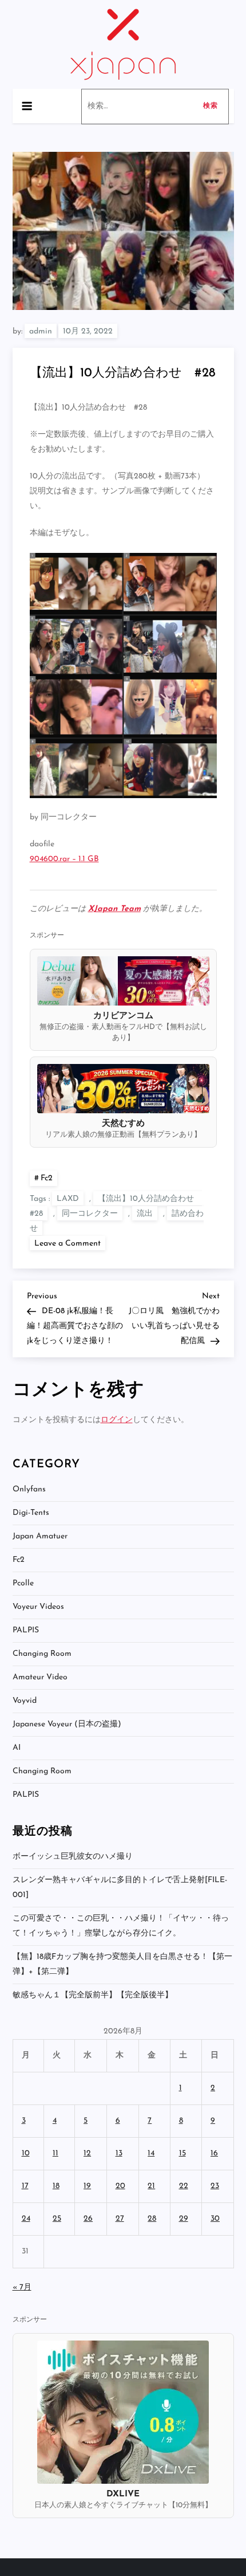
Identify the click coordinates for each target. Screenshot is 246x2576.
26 (88, 2219)
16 (214, 2153)
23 (215, 2186)
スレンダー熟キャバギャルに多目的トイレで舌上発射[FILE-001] (120, 1888)
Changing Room (42, 1654)
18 (56, 2186)
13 (119, 2153)
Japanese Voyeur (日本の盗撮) (67, 1724)
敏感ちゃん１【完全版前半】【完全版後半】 (93, 1995)
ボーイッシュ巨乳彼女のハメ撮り (73, 1857)
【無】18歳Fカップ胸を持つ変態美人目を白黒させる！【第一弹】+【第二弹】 (122, 1964)
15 (182, 2153)
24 (26, 2219)
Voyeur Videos (38, 1607)
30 (215, 2219)
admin (41, 331)
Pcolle (23, 1583)
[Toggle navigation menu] (27, 106)
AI (17, 1748)
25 (57, 2219)
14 (151, 2153)
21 (151, 2186)
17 (25, 2186)
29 (184, 2219)
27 (120, 2219)
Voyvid (25, 1701)
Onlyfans (29, 1489)
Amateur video (40, 1677)
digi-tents (31, 1513)
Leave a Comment (70, 1243)
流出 (145, 1214)
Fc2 (47, 1178)
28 (152, 2219)
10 (26, 2153)
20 (120, 2186)
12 (87, 2153)
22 (184, 2186)
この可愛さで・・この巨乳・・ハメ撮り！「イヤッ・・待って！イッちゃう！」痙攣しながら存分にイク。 (121, 1926)
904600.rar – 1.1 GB (64, 859)
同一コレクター (90, 1214)
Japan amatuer (40, 1536)
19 (87, 2186)
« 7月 (22, 2288)
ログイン (117, 1420)
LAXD (68, 1199)
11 (55, 2153)
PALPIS (26, 1630)
